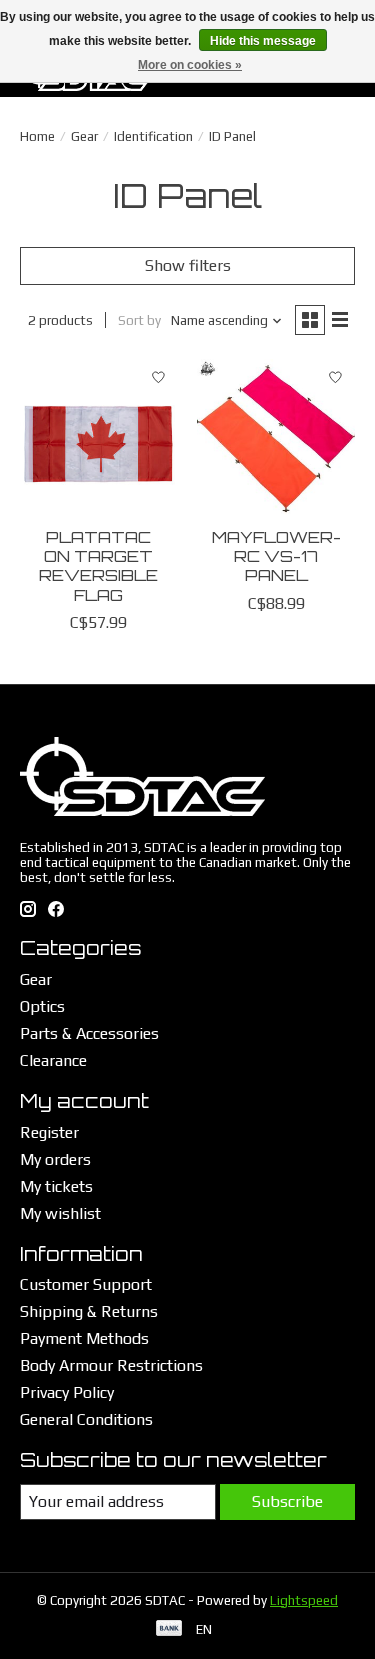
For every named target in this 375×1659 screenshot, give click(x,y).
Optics (42, 1006)
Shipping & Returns (89, 1311)
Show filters (188, 265)
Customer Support (86, 1284)
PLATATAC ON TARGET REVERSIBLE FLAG (98, 566)
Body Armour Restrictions (111, 1365)
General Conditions (86, 1419)
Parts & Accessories (89, 1033)
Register (49, 1132)
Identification (153, 136)
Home (37, 136)
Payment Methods (84, 1338)
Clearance (53, 1060)
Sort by (139, 320)
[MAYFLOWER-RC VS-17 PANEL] (275, 437)
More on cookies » (190, 65)
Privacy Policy (67, 1392)
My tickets (56, 1186)
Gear (84, 136)
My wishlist (60, 1213)
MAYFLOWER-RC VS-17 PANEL (276, 556)
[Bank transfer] (169, 1629)
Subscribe (287, 1501)
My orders (55, 1159)
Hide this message (263, 41)
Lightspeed (304, 1600)
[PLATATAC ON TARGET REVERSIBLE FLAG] (98, 437)
